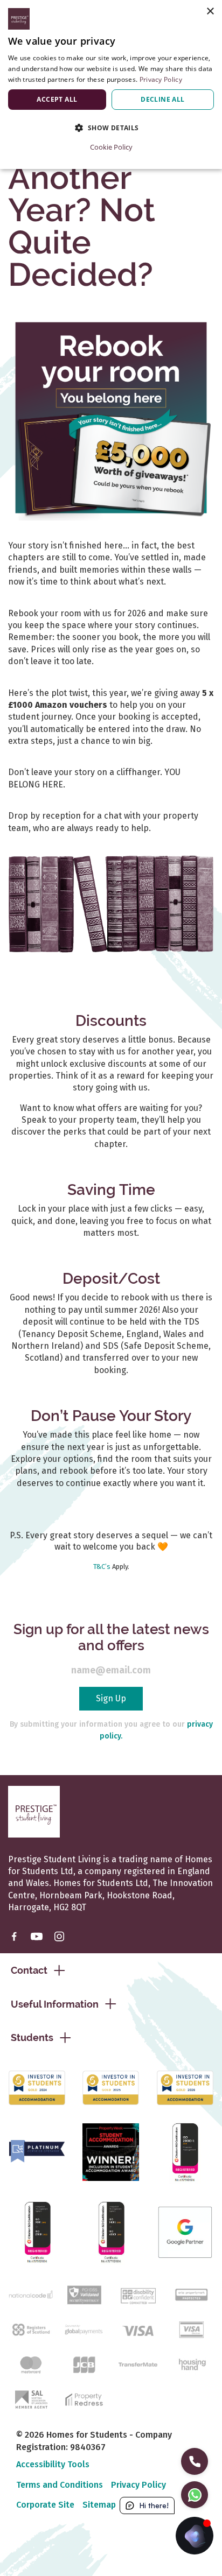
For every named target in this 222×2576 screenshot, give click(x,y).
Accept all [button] (57, 99)
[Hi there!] (195, 2536)
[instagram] (59, 1936)
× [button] (210, 12)
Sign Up (111, 1698)
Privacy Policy (138, 2485)
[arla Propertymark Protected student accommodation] (191, 2294)
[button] (111, 128)
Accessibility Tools (53, 2464)
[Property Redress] (84, 2399)
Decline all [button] (162, 99)
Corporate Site (45, 2505)
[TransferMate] (138, 2364)
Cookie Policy (111, 147)
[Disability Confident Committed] (138, 2294)
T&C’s (102, 1567)
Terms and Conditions (60, 2485)
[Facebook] (14, 1936)
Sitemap (99, 2505)
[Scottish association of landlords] (31, 2399)
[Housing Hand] (191, 2364)
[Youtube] (37, 1936)
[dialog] (111, 85)
